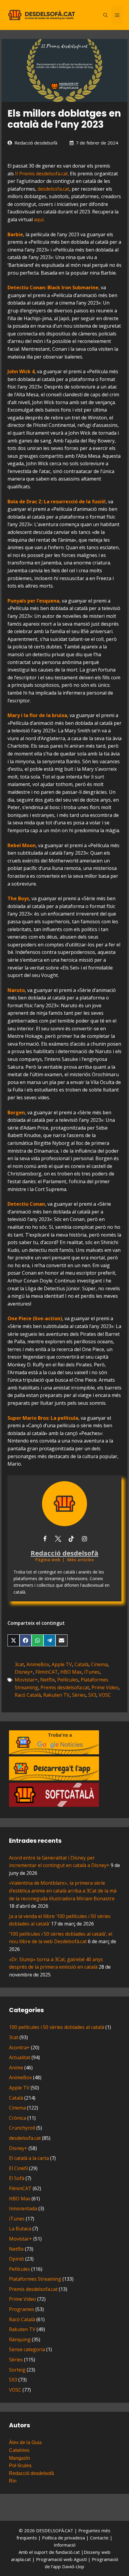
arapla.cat (21, 2559)
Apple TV (62, 1664)
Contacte (100, 2538)
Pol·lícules (20, 2466)
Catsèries (19, 2450)
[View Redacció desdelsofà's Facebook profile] (45, 1539)
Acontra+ (19, 2047)
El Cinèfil (18, 2168)
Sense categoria (27, 2349)
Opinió (16, 2259)
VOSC (105, 1695)
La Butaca (20, 2229)
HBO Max (71, 1672)
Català (81, 1664)
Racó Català (28, 1695)
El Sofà (17, 2178)
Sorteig (17, 2370)
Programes (22, 2309)
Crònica (18, 2118)
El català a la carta (29, 2158)
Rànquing (20, 2339)
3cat (19, 1664)
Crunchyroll (22, 2128)
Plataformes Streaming (35, 2279)
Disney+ (24, 1672)
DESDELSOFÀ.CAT (55, 2530)
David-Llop (73, 2566)
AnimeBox (38, 1664)
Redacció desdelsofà (36, 143)
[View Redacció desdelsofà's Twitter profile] (58, 1539)
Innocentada (23, 2208)
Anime (16, 2068)
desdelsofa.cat (53, 189)
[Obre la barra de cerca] (105, 15)
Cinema (99, 1664)
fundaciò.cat (68, 2552)
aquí (39, 219)
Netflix (48, 1680)
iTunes (92, 1672)
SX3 (92, 1695)
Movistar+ (26, 1680)
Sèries (79, 1695)
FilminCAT (47, 1672)
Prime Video (105, 1687)
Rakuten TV (56, 1695)
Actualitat (20, 2057)
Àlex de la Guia (25, 2442)
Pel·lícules (68, 1680)
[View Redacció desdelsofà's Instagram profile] (84, 1539)
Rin (13, 2481)
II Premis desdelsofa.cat (41, 174)
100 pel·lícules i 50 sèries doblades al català (57, 2027)
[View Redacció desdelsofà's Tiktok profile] (71, 1539)
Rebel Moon (22, 845)
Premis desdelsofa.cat (65, 1687)
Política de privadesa (64, 2538)
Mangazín (19, 2458)
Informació (65, 2545)
